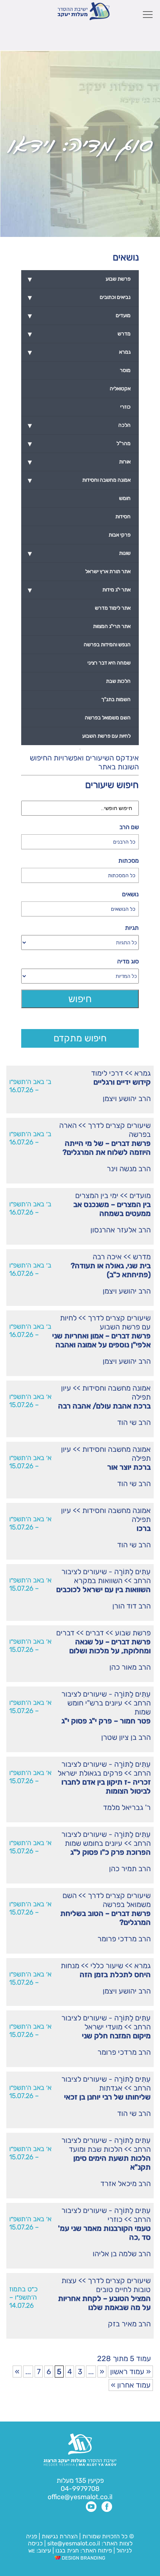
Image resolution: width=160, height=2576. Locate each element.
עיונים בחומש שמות (94, 1843)
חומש (125, 498)
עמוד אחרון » (131, 2385)
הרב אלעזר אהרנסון (121, 1230)
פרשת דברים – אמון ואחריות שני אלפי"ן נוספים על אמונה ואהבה (101, 1340)
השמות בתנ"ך (116, 699)
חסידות (123, 517)
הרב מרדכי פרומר (124, 1939)
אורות (79, 462)
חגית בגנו (66, 2550)
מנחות (70, 1966)
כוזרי (115, 2219)
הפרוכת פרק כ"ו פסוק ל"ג (111, 1852)
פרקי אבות (120, 535)
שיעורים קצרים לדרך (119, 1125)
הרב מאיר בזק (129, 2324)
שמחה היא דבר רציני (109, 663)
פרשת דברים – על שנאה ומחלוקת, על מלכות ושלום (110, 1646)
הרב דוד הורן (132, 1606)
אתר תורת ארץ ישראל (108, 571)
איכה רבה (107, 1257)
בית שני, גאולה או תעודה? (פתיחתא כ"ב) (111, 1270)
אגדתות (111, 2088)
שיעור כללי (107, 1966)
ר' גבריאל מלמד (127, 1807)
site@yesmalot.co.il (74, 2543)
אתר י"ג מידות (79, 590)
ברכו (144, 1528)
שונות (79, 553)
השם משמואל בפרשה (107, 1900)
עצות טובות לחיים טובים (106, 2285)
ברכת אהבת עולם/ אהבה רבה (104, 1406)
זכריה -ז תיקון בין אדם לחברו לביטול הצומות (106, 1786)
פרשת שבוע (133, 1633)
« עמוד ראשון (130, 2372)
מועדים (140, 1195)
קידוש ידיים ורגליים (122, 1082)
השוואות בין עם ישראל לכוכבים (103, 1589)
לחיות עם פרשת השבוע (105, 1322)
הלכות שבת (118, 681)
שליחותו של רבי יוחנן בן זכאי (107, 2097)
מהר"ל (79, 444)
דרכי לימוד (107, 1073)
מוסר (125, 370)
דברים (95, 1633)
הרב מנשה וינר (129, 1169)
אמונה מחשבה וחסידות (116, 1388)
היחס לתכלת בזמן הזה (115, 1975)
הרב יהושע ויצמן (127, 1098)
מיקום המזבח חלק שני (116, 2036)
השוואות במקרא (98, 1581)
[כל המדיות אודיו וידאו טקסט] (80, 976)
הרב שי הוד (134, 1422)
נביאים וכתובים (79, 297)
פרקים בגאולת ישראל (90, 1773)
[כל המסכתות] (80, 875)
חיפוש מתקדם (80, 1038)
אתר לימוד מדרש (113, 608)
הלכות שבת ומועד (96, 2149)
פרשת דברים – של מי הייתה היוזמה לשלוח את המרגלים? (107, 1148)
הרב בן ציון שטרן (126, 1737)
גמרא (143, 1073)
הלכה (79, 425)
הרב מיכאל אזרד (126, 2183)
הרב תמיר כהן (130, 1869)
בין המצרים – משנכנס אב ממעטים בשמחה (112, 1209)
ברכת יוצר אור (129, 1467)
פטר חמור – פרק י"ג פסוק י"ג (106, 1721)
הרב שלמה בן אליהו (122, 2254)
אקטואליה (120, 389)
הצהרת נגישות (60, 2536)
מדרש (142, 1257)
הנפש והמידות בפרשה (107, 645)
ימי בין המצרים (97, 1195)
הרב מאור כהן (130, 1667)
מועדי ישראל (103, 2027)
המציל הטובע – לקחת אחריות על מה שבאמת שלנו (104, 2303)
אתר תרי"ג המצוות (112, 626)
